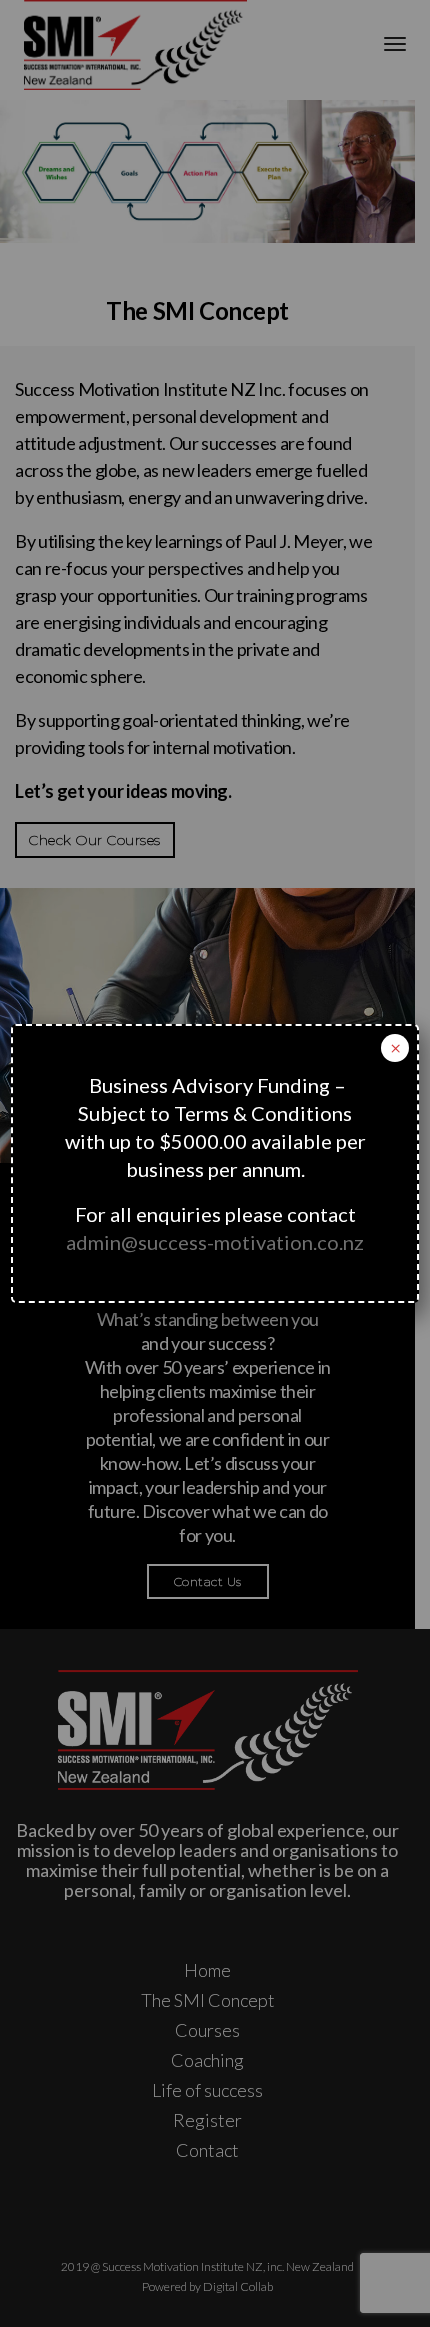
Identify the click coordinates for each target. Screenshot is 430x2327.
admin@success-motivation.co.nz (215, 1242)
